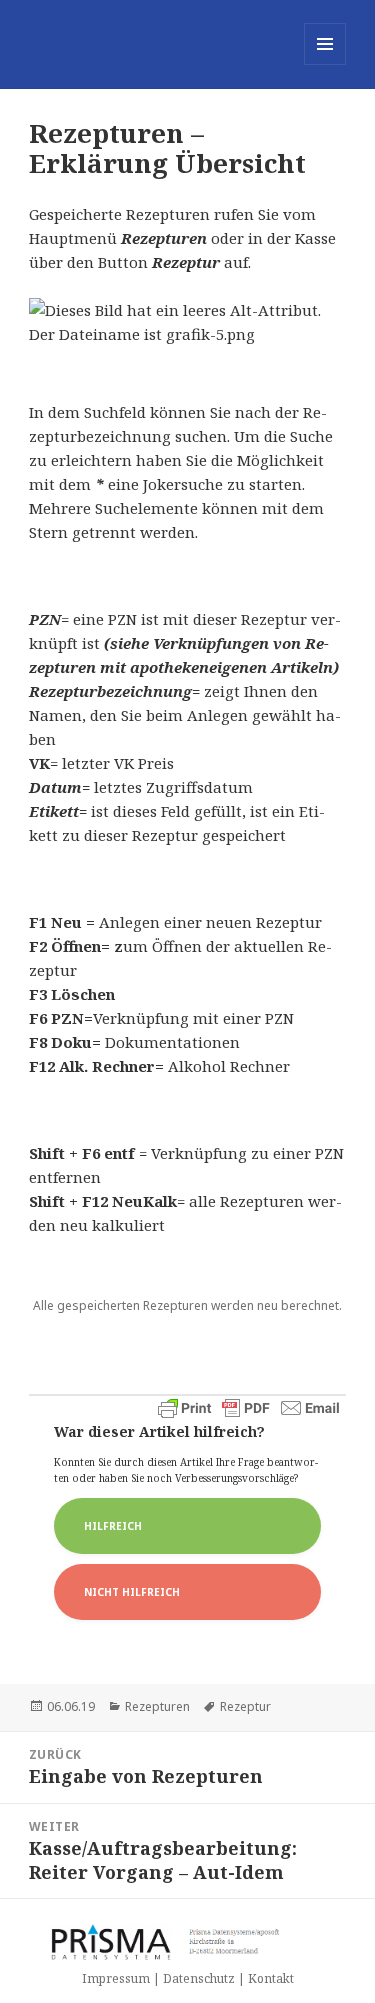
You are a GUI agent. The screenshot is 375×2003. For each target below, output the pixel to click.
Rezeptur (245, 1706)
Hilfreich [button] (113, 1526)
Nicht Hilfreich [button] (132, 1592)
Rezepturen (157, 1706)
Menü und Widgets (325, 64)
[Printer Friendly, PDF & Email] (249, 1408)
